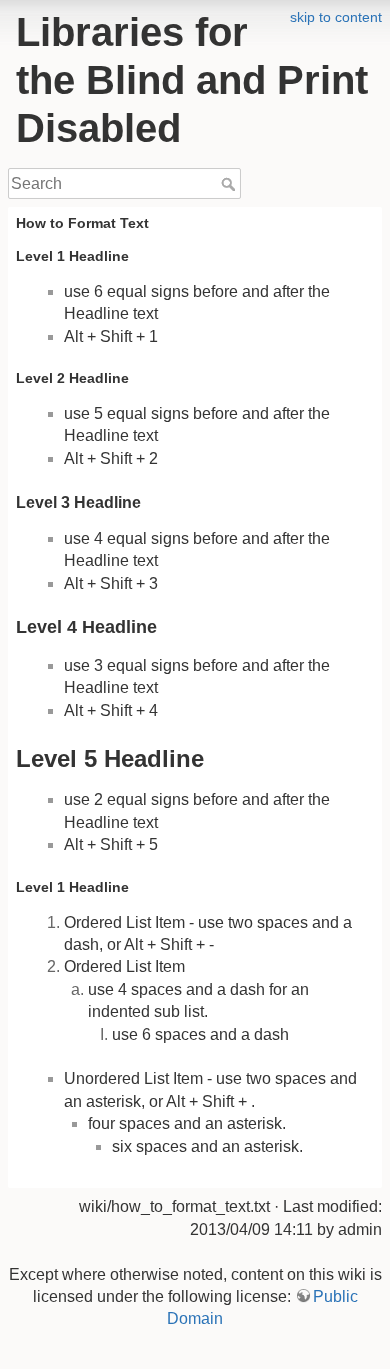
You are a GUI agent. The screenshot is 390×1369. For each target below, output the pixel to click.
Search (230, 184)
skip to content (336, 17)
